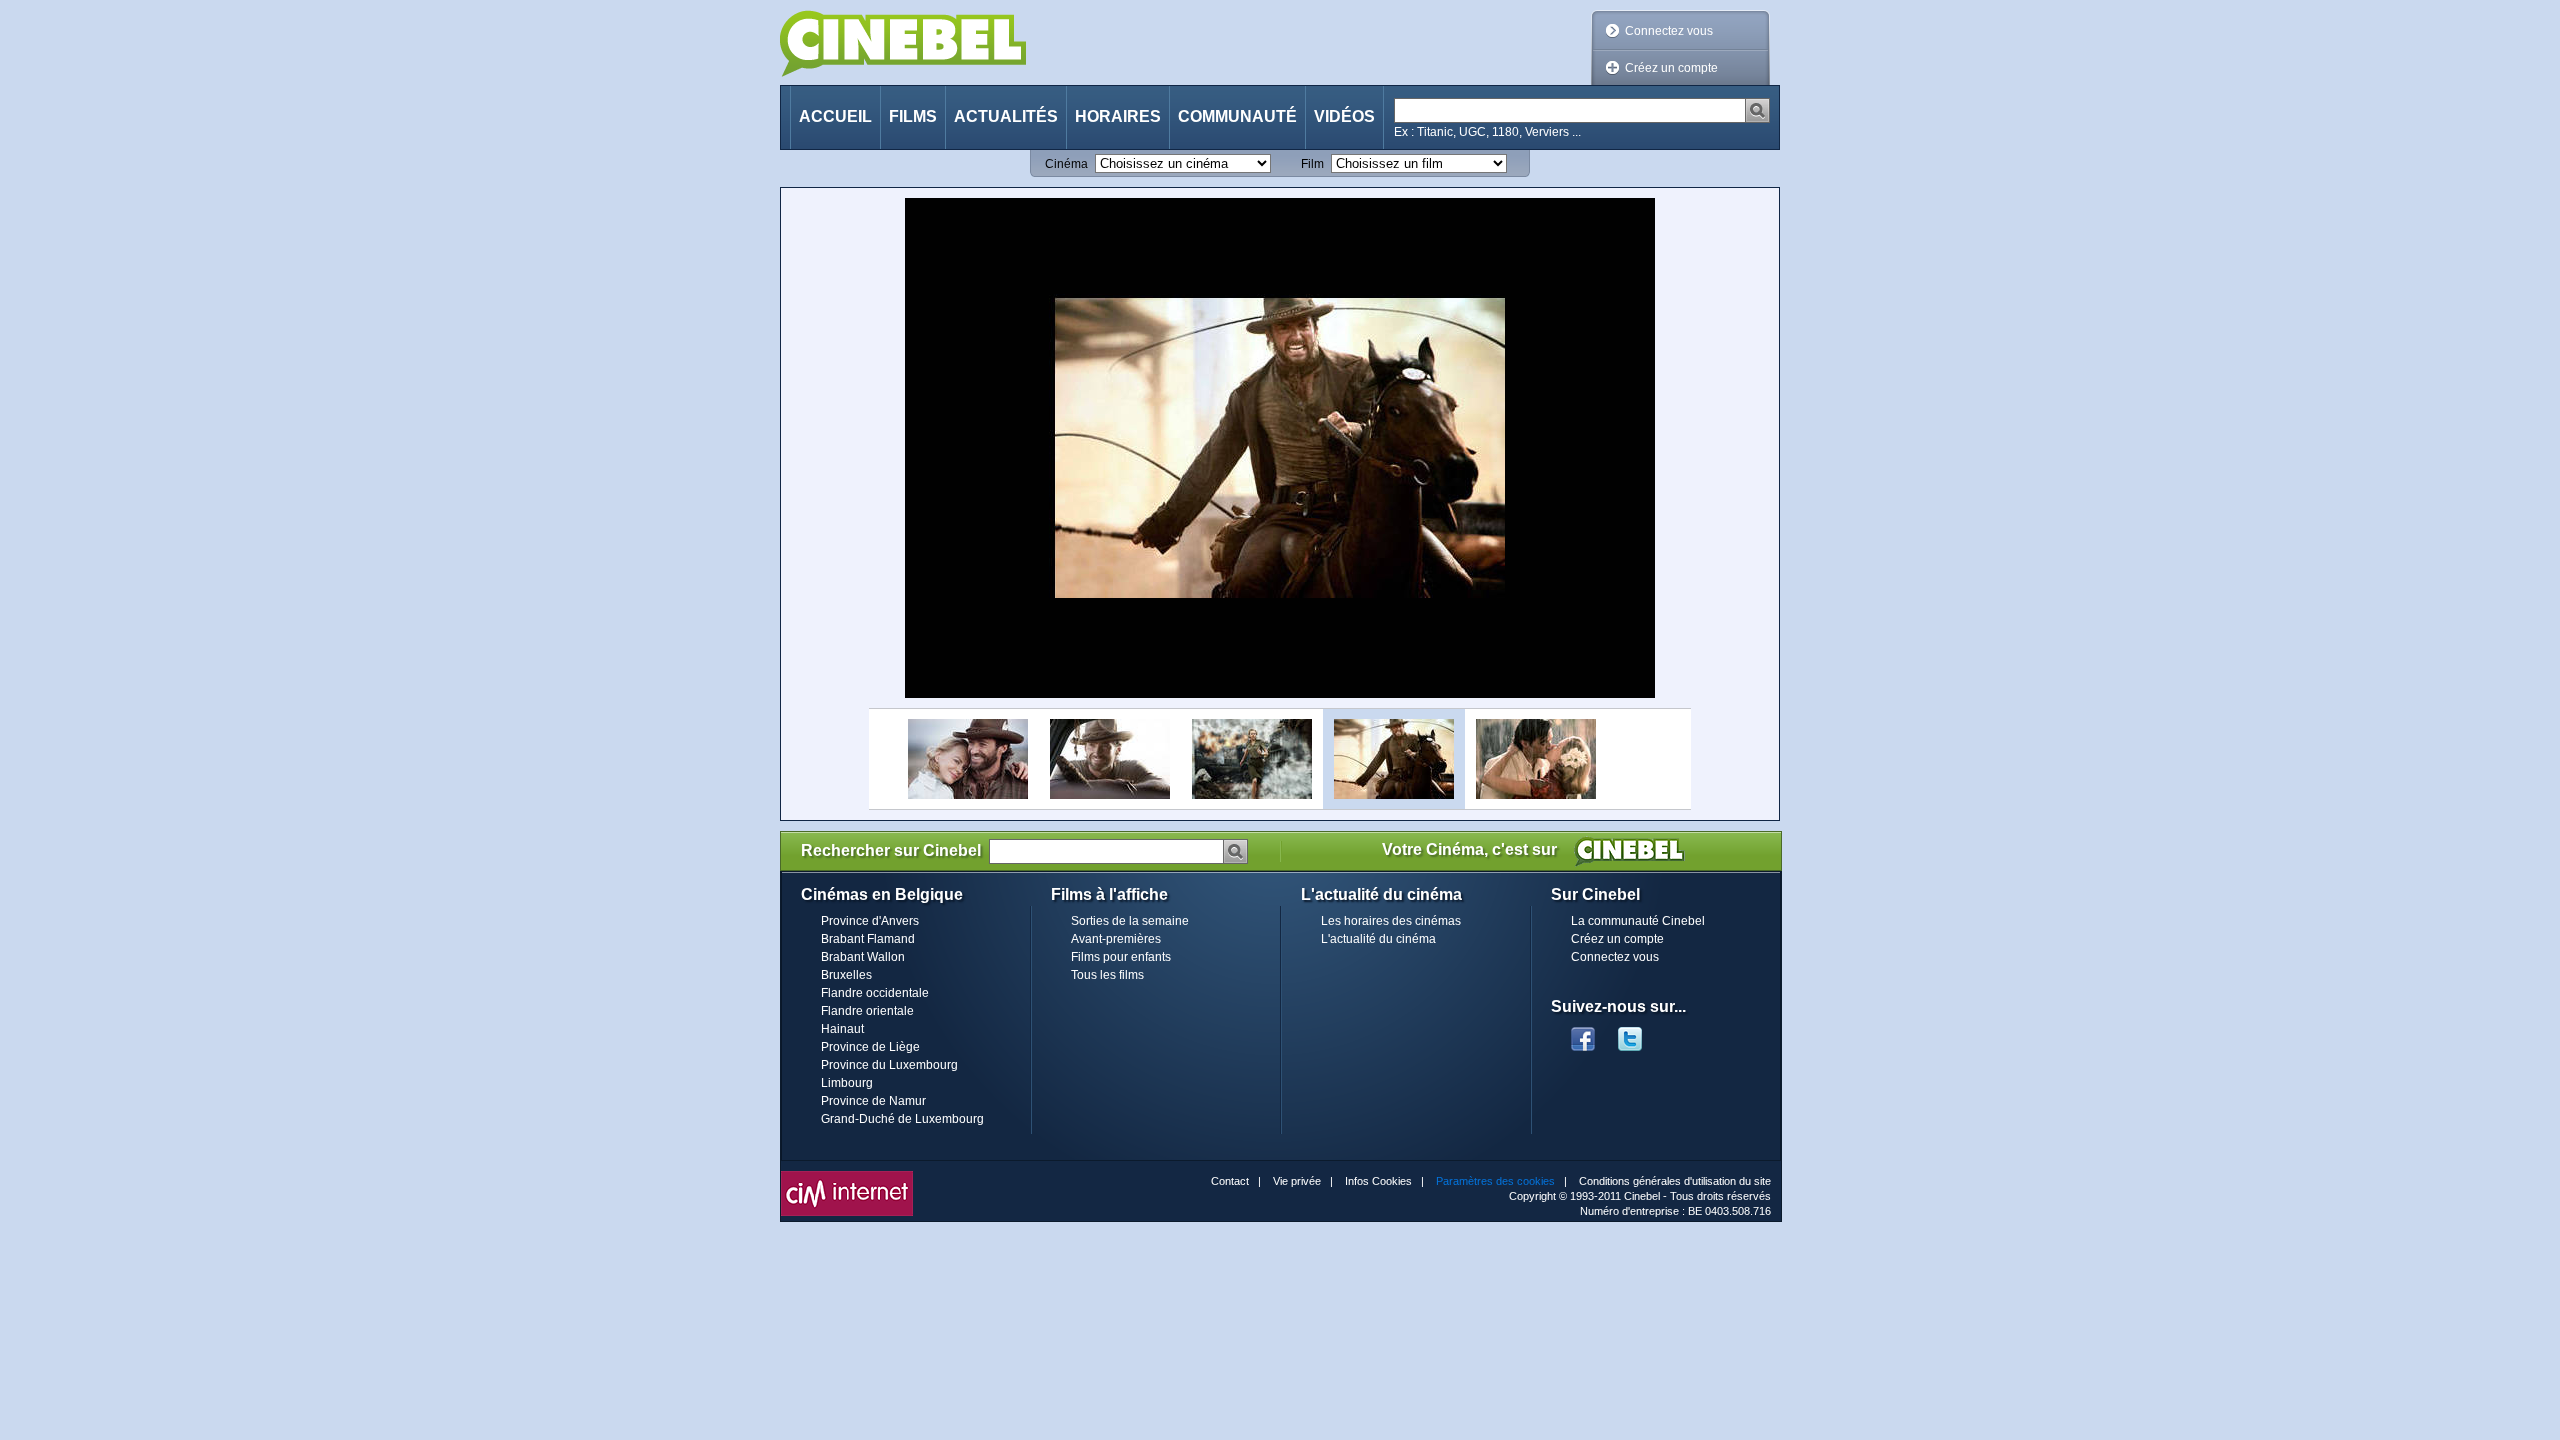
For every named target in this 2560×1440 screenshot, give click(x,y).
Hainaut (842, 1029)
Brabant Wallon (863, 957)
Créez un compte (1671, 68)
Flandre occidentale (875, 993)
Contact (1230, 1181)
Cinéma (1066, 164)
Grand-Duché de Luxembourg (902, 1119)
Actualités (1006, 116)
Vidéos (1344, 116)
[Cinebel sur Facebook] (1583, 1033)
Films (913, 116)
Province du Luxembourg (889, 1065)
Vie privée (1297, 1181)
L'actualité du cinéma (1378, 939)
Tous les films (1107, 975)
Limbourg (847, 1083)
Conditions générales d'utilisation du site (1675, 1181)
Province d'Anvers (870, 921)
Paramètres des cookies (1495, 1181)
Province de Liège (870, 1047)
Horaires (1118, 116)
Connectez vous (1669, 31)
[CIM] (847, 1176)
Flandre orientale (867, 1011)
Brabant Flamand (868, 939)
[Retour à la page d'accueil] (903, 43)
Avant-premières (1116, 939)
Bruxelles (846, 975)
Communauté (1237, 116)
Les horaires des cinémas (1391, 921)
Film (1312, 164)
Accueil (835, 116)
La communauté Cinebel (1638, 921)
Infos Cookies (1378, 1181)
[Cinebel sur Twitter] (1640, 1033)
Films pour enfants (1121, 957)
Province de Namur (873, 1101)
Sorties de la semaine (1130, 921)
